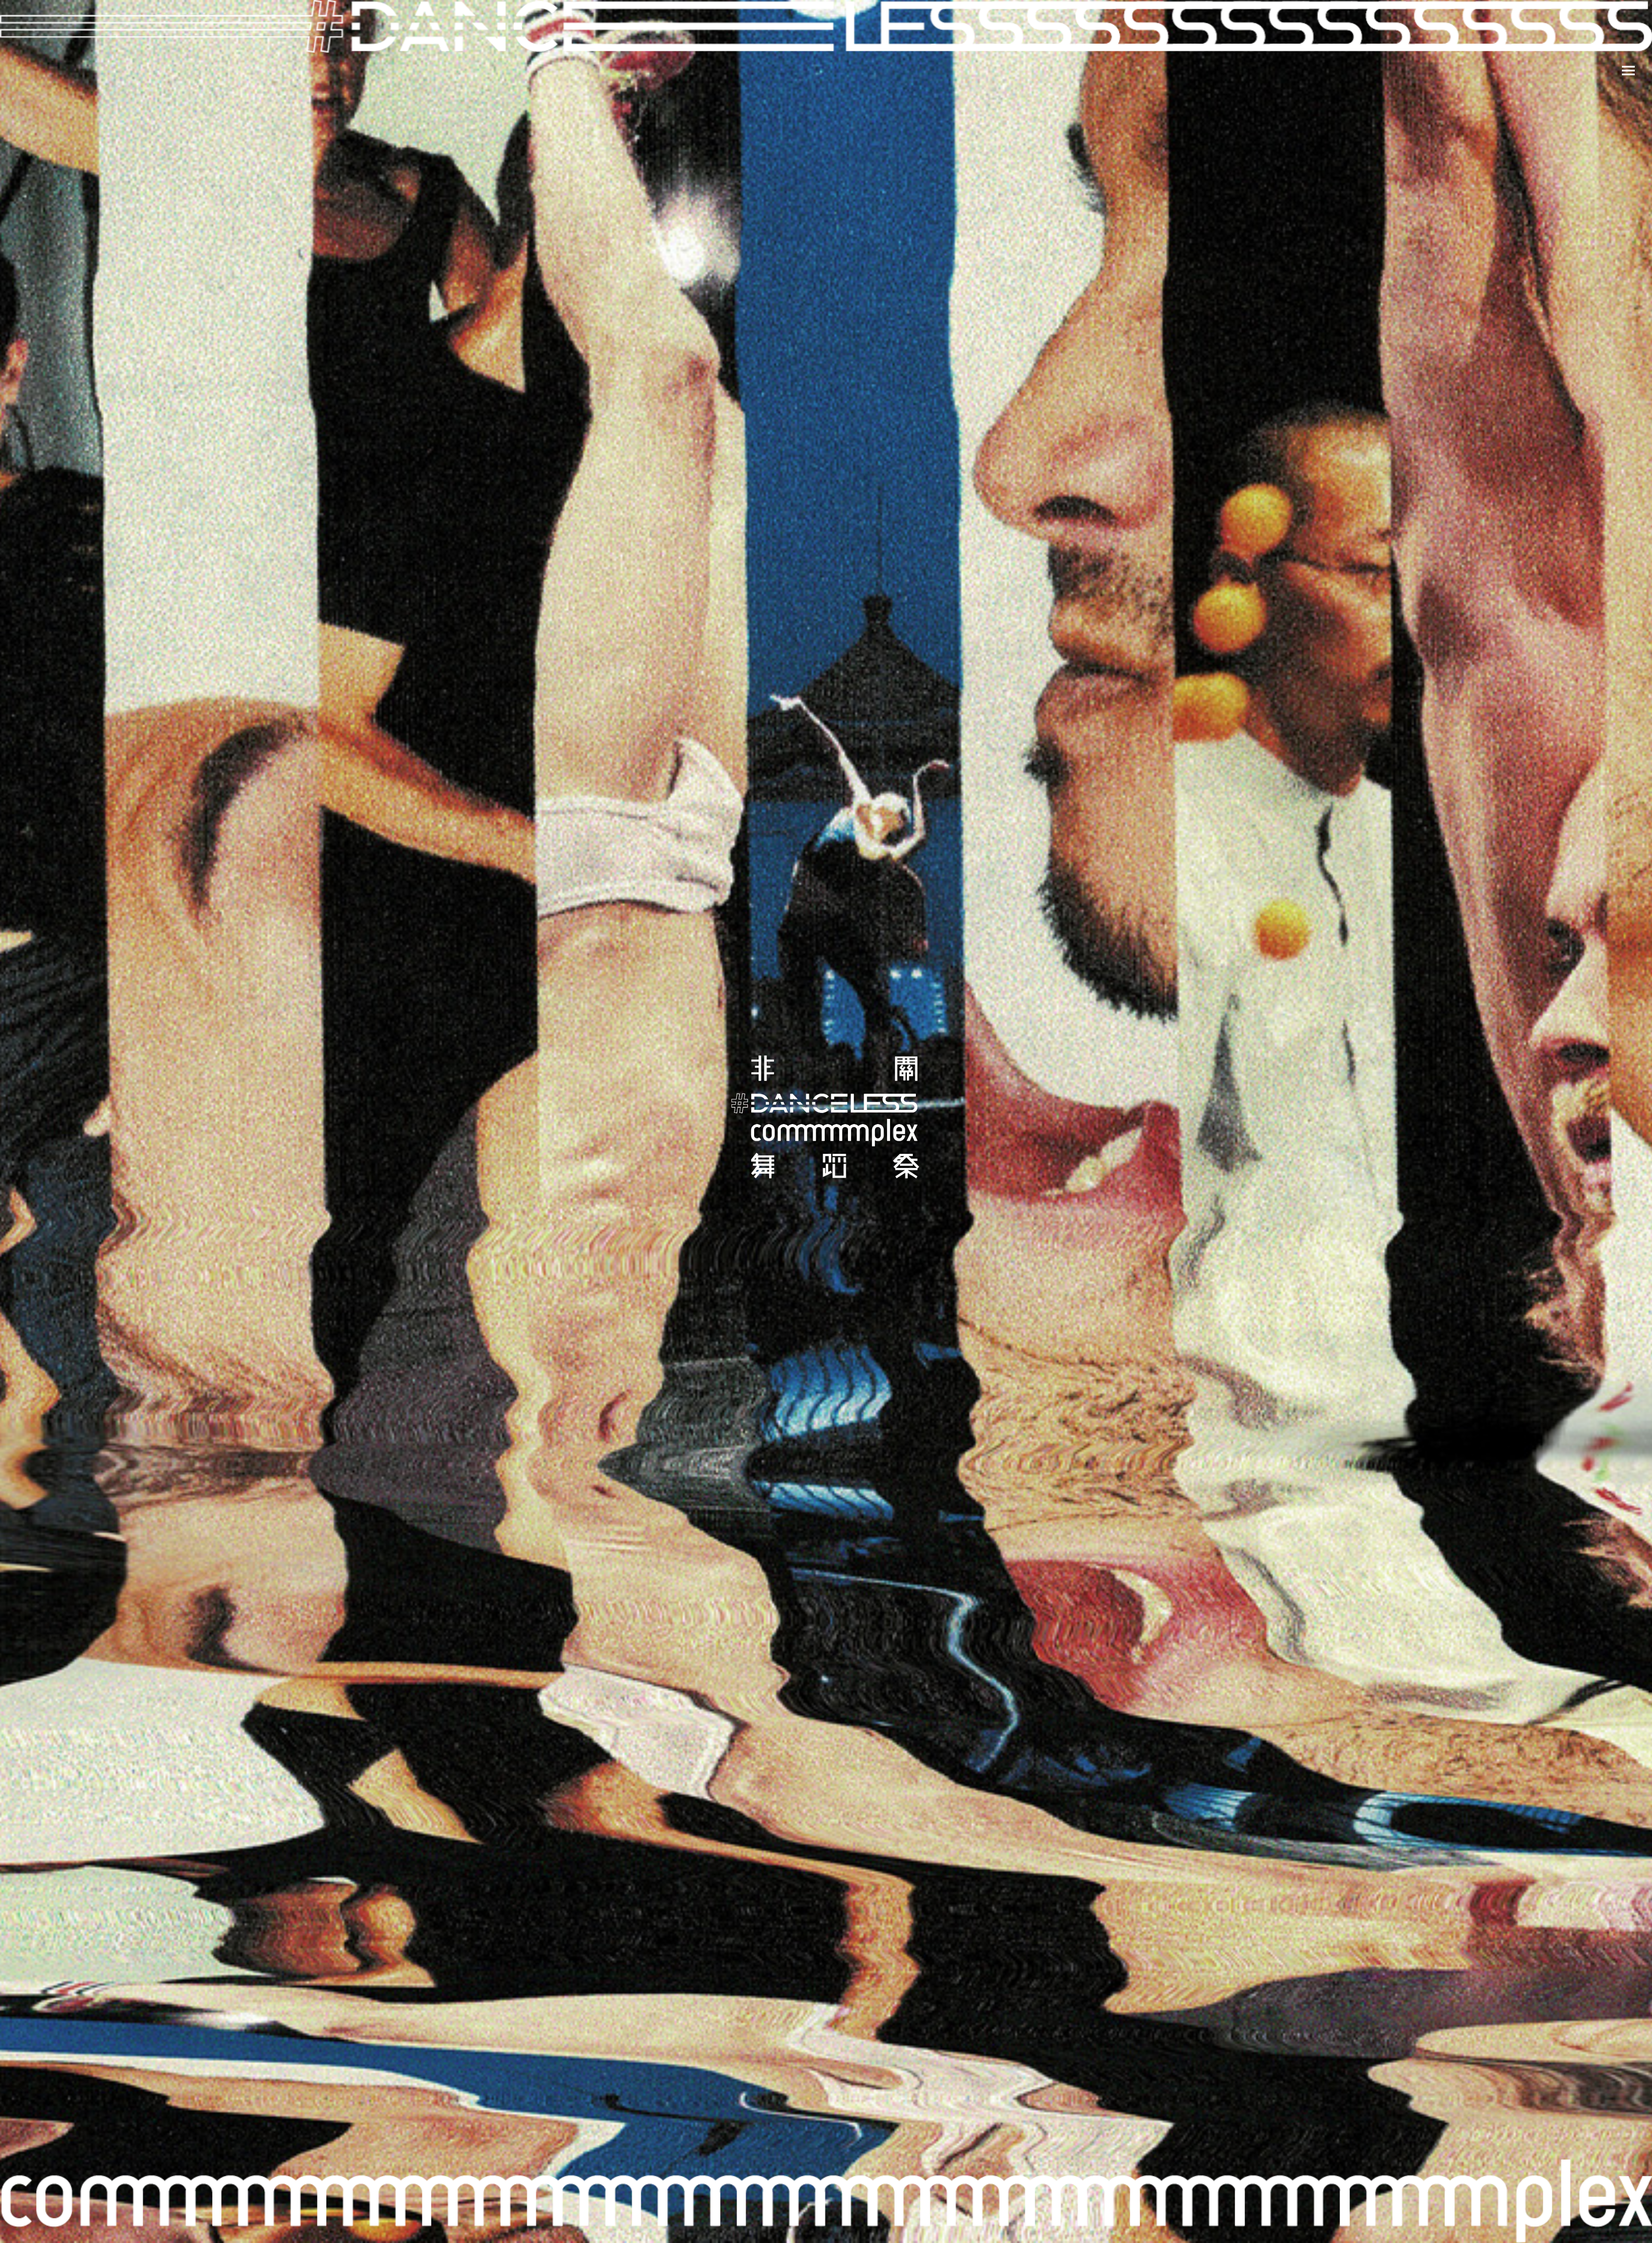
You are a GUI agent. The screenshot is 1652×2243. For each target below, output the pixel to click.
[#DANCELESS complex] (826, 1121)
